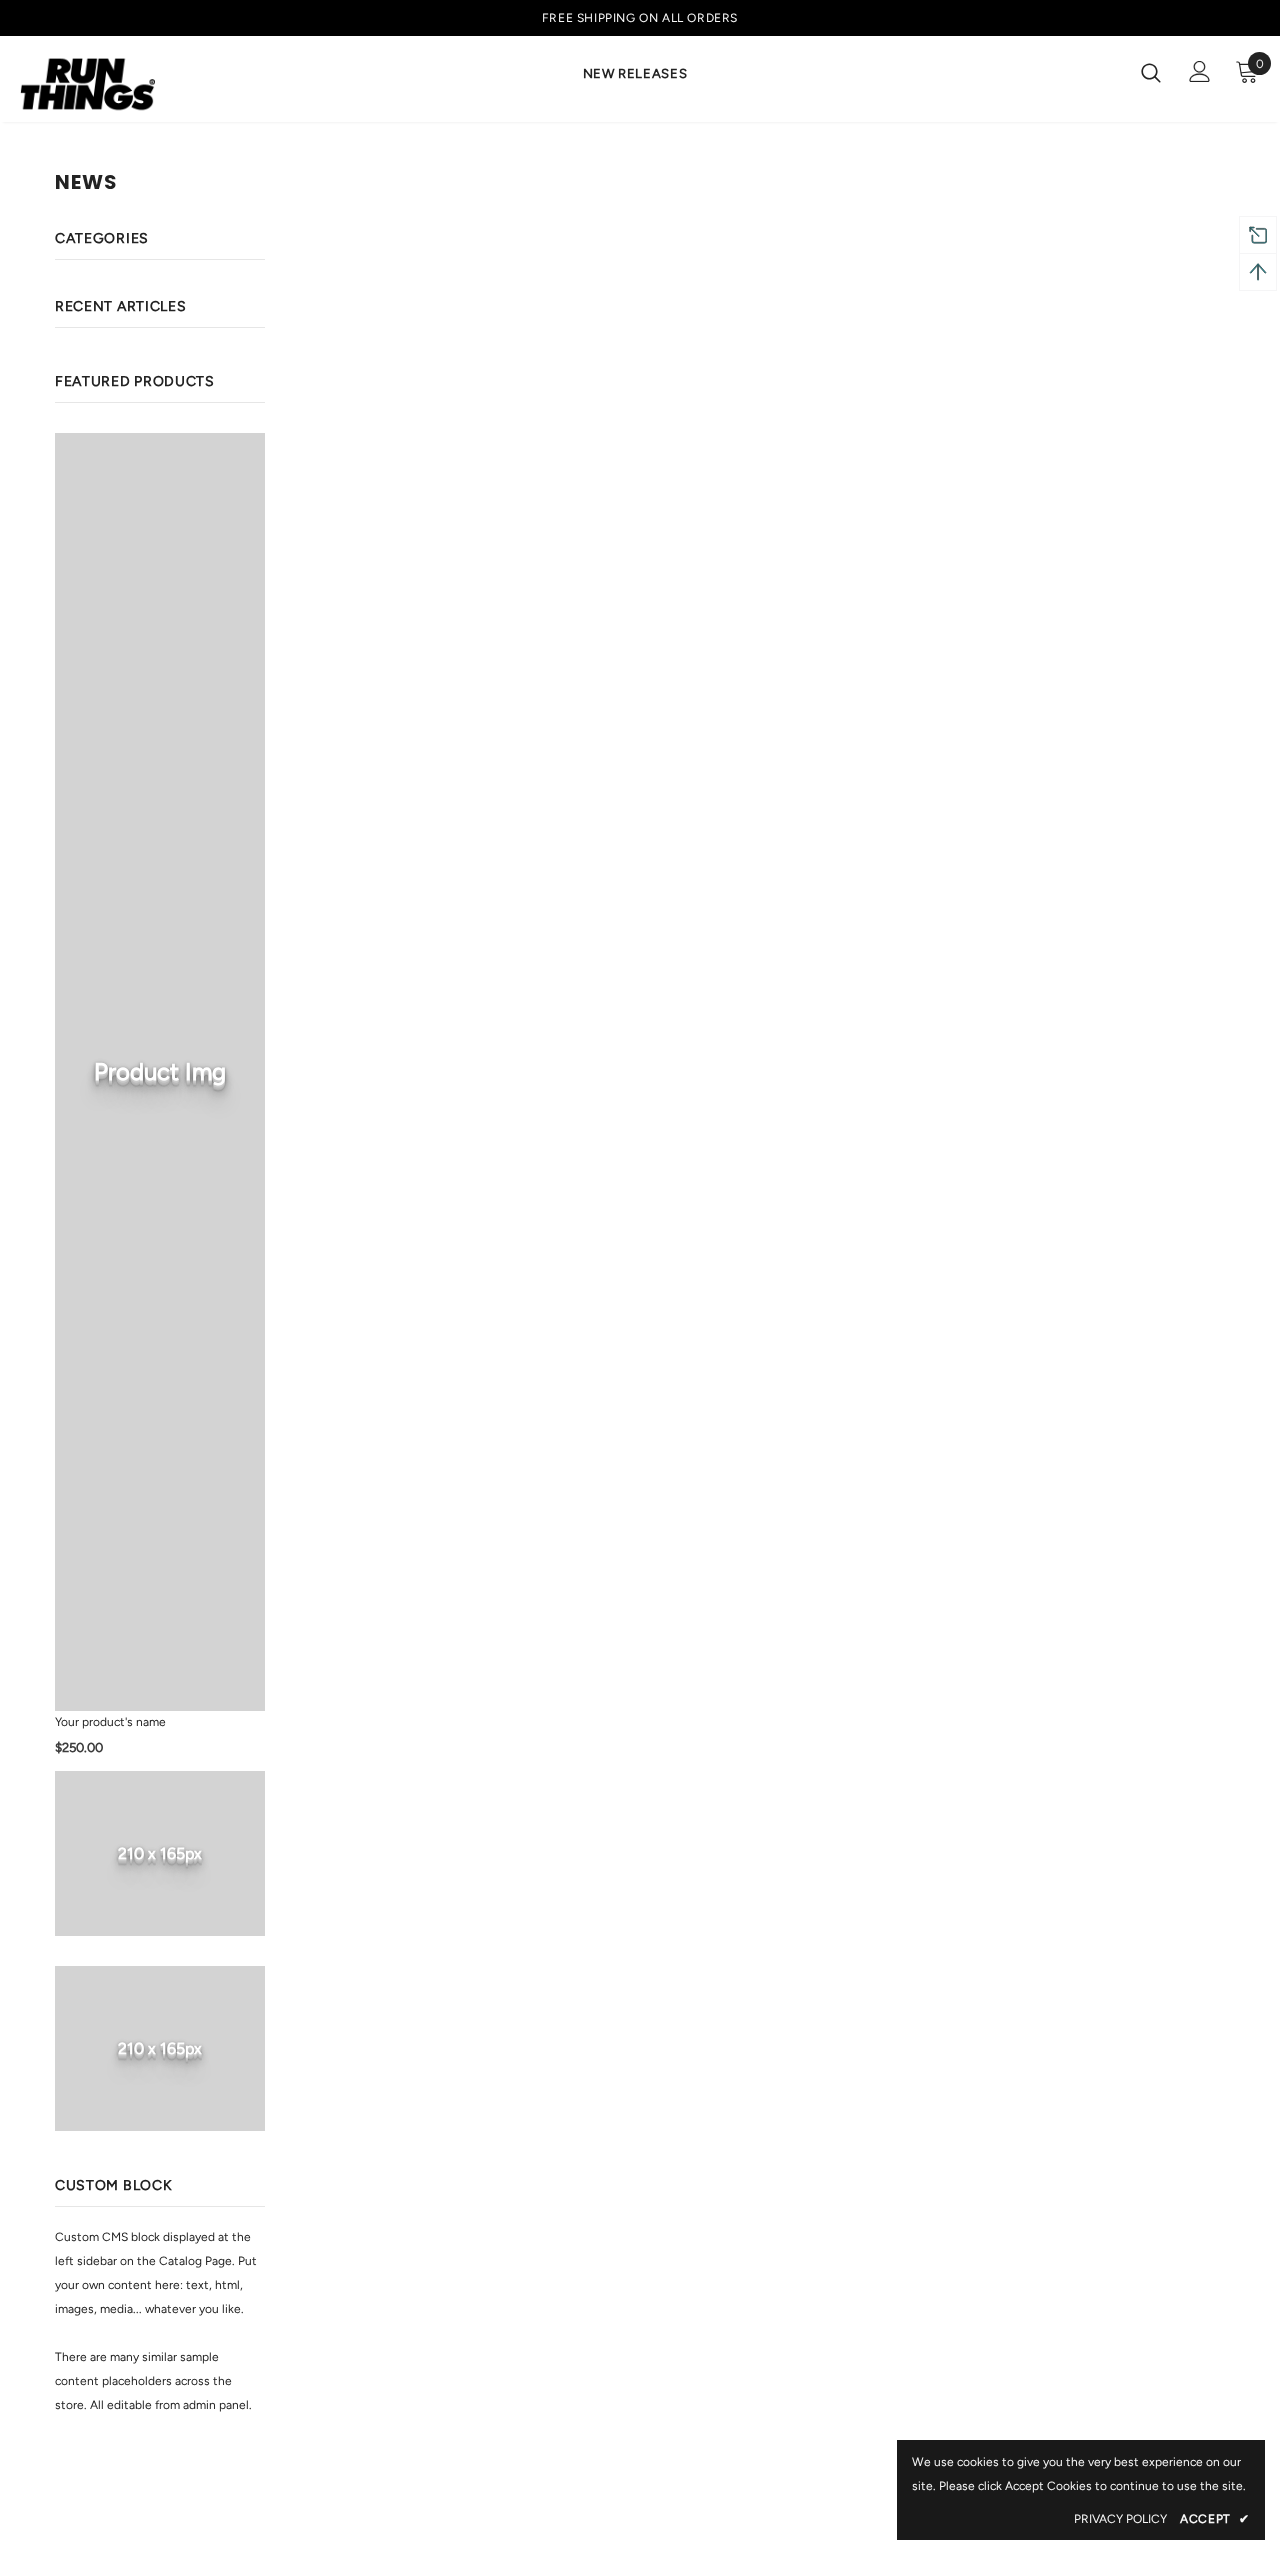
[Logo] (89, 84)
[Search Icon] (1151, 72)
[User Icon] (1200, 71)
